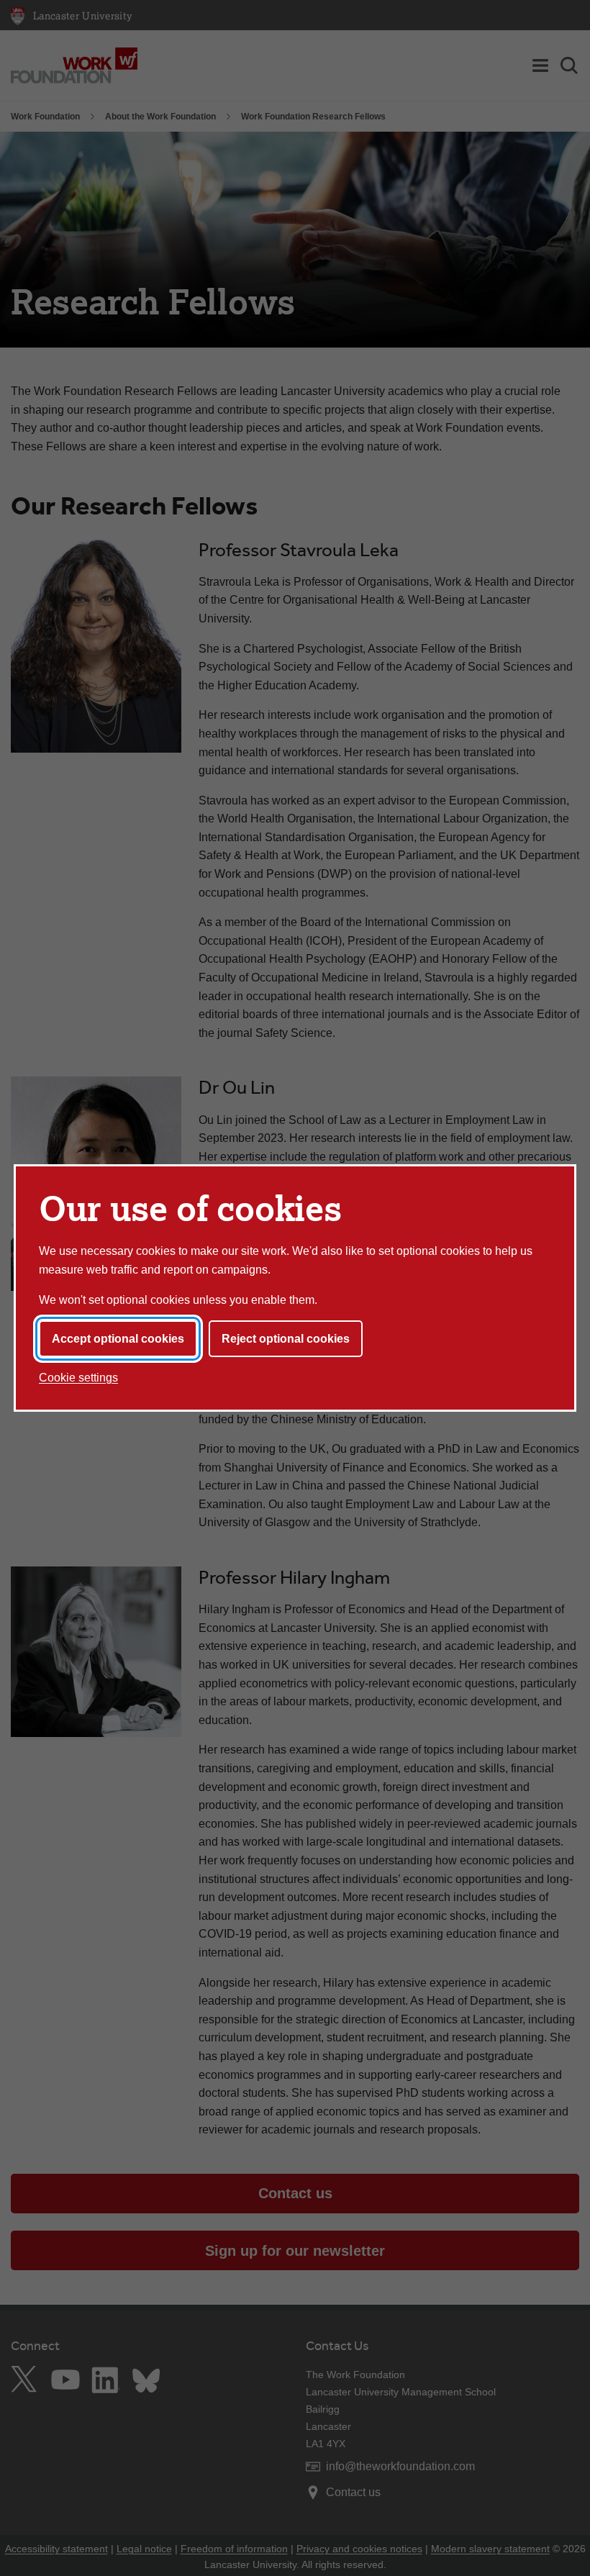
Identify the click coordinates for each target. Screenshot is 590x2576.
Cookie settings (78, 1378)
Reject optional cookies (286, 1339)
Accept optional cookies (118, 1339)
